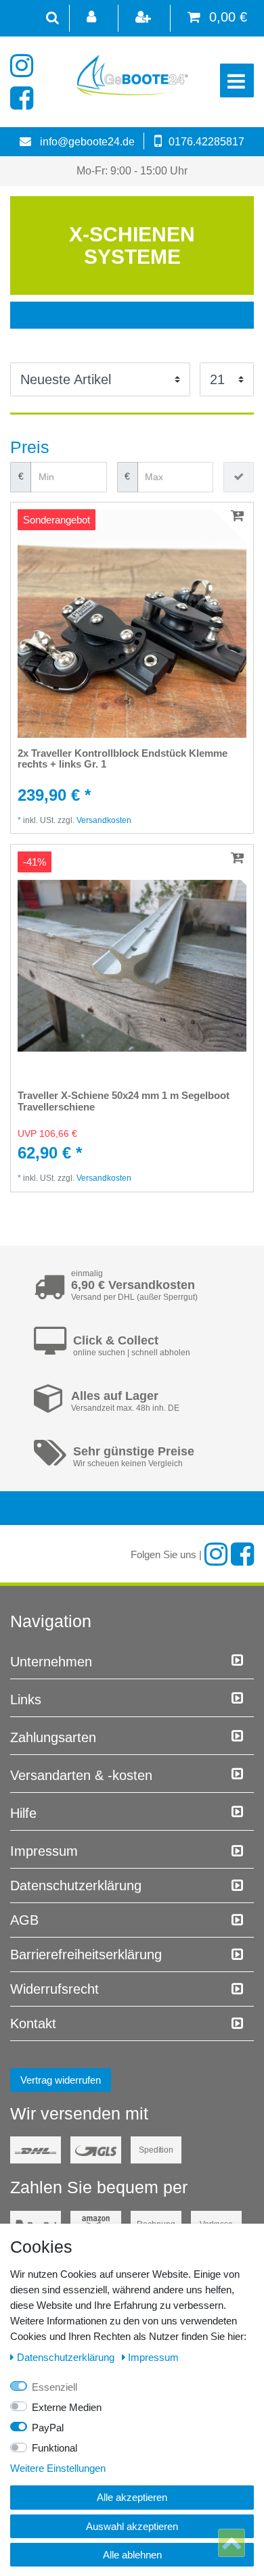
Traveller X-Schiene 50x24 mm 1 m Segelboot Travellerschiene (124, 1101)
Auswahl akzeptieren (132, 2526)
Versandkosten (104, 820)
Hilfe (23, 1813)
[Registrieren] (144, 18)
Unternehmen (51, 1662)
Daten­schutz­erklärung (76, 1886)
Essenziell (54, 2387)
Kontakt (33, 2023)
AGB (24, 1920)
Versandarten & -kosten (81, 1775)
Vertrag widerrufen (61, 2080)
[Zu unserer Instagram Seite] (25, 66)
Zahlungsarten (53, 1737)
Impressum (44, 1851)
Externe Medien (67, 2407)
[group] (132, 624)
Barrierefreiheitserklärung (86, 1954)
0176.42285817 (206, 142)
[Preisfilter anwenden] (239, 477)
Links (26, 1700)
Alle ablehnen (132, 2555)
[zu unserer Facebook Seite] (25, 98)
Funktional (54, 2448)
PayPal (48, 2428)
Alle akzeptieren (132, 2497)
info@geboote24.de (87, 142)
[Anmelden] (92, 18)
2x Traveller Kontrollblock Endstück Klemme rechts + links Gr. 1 (123, 759)
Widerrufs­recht (54, 1989)
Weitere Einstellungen (58, 2468)
